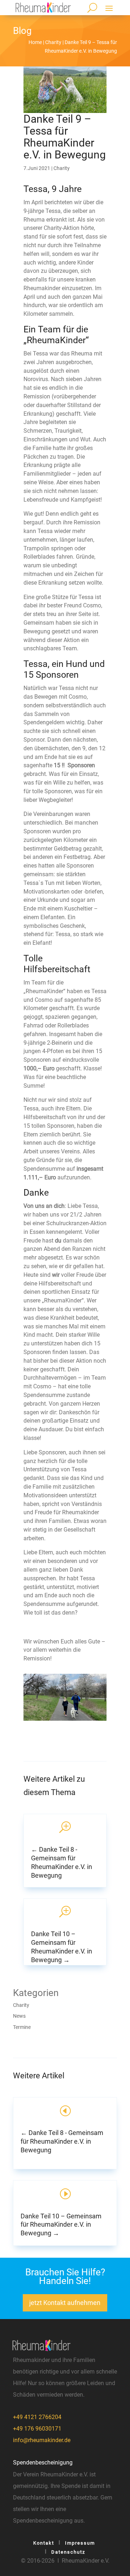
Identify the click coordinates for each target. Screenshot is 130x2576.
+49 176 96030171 (37, 2429)
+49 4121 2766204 (37, 2417)
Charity (53, 42)
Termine (22, 2027)
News (19, 2016)
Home (35, 42)
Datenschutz (68, 2552)
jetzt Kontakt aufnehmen (65, 2303)
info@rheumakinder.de (42, 2440)
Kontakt (44, 2543)
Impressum (80, 2543)
